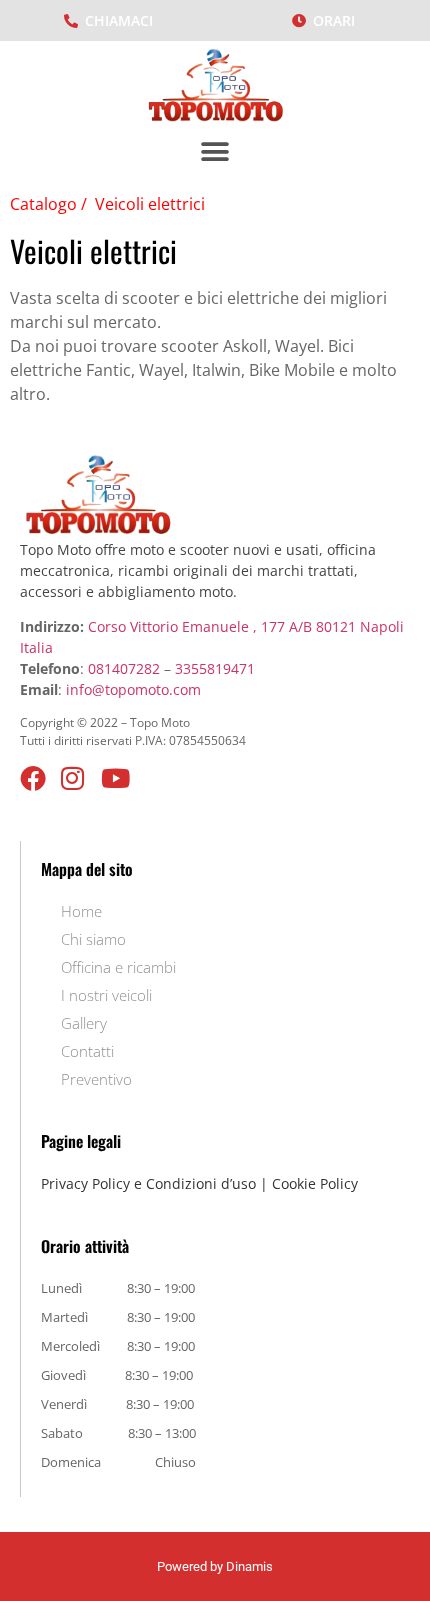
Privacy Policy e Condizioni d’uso (148, 1183)
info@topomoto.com (133, 689)
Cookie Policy (315, 1183)
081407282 (124, 668)
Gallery (84, 1023)
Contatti (87, 1051)
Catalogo (45, 204)
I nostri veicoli (106, 995)
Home (81, 911)
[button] (215, 151)
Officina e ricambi (118, 967)
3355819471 (215, 668)
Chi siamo (93, 939)
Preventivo (96, 1079)
